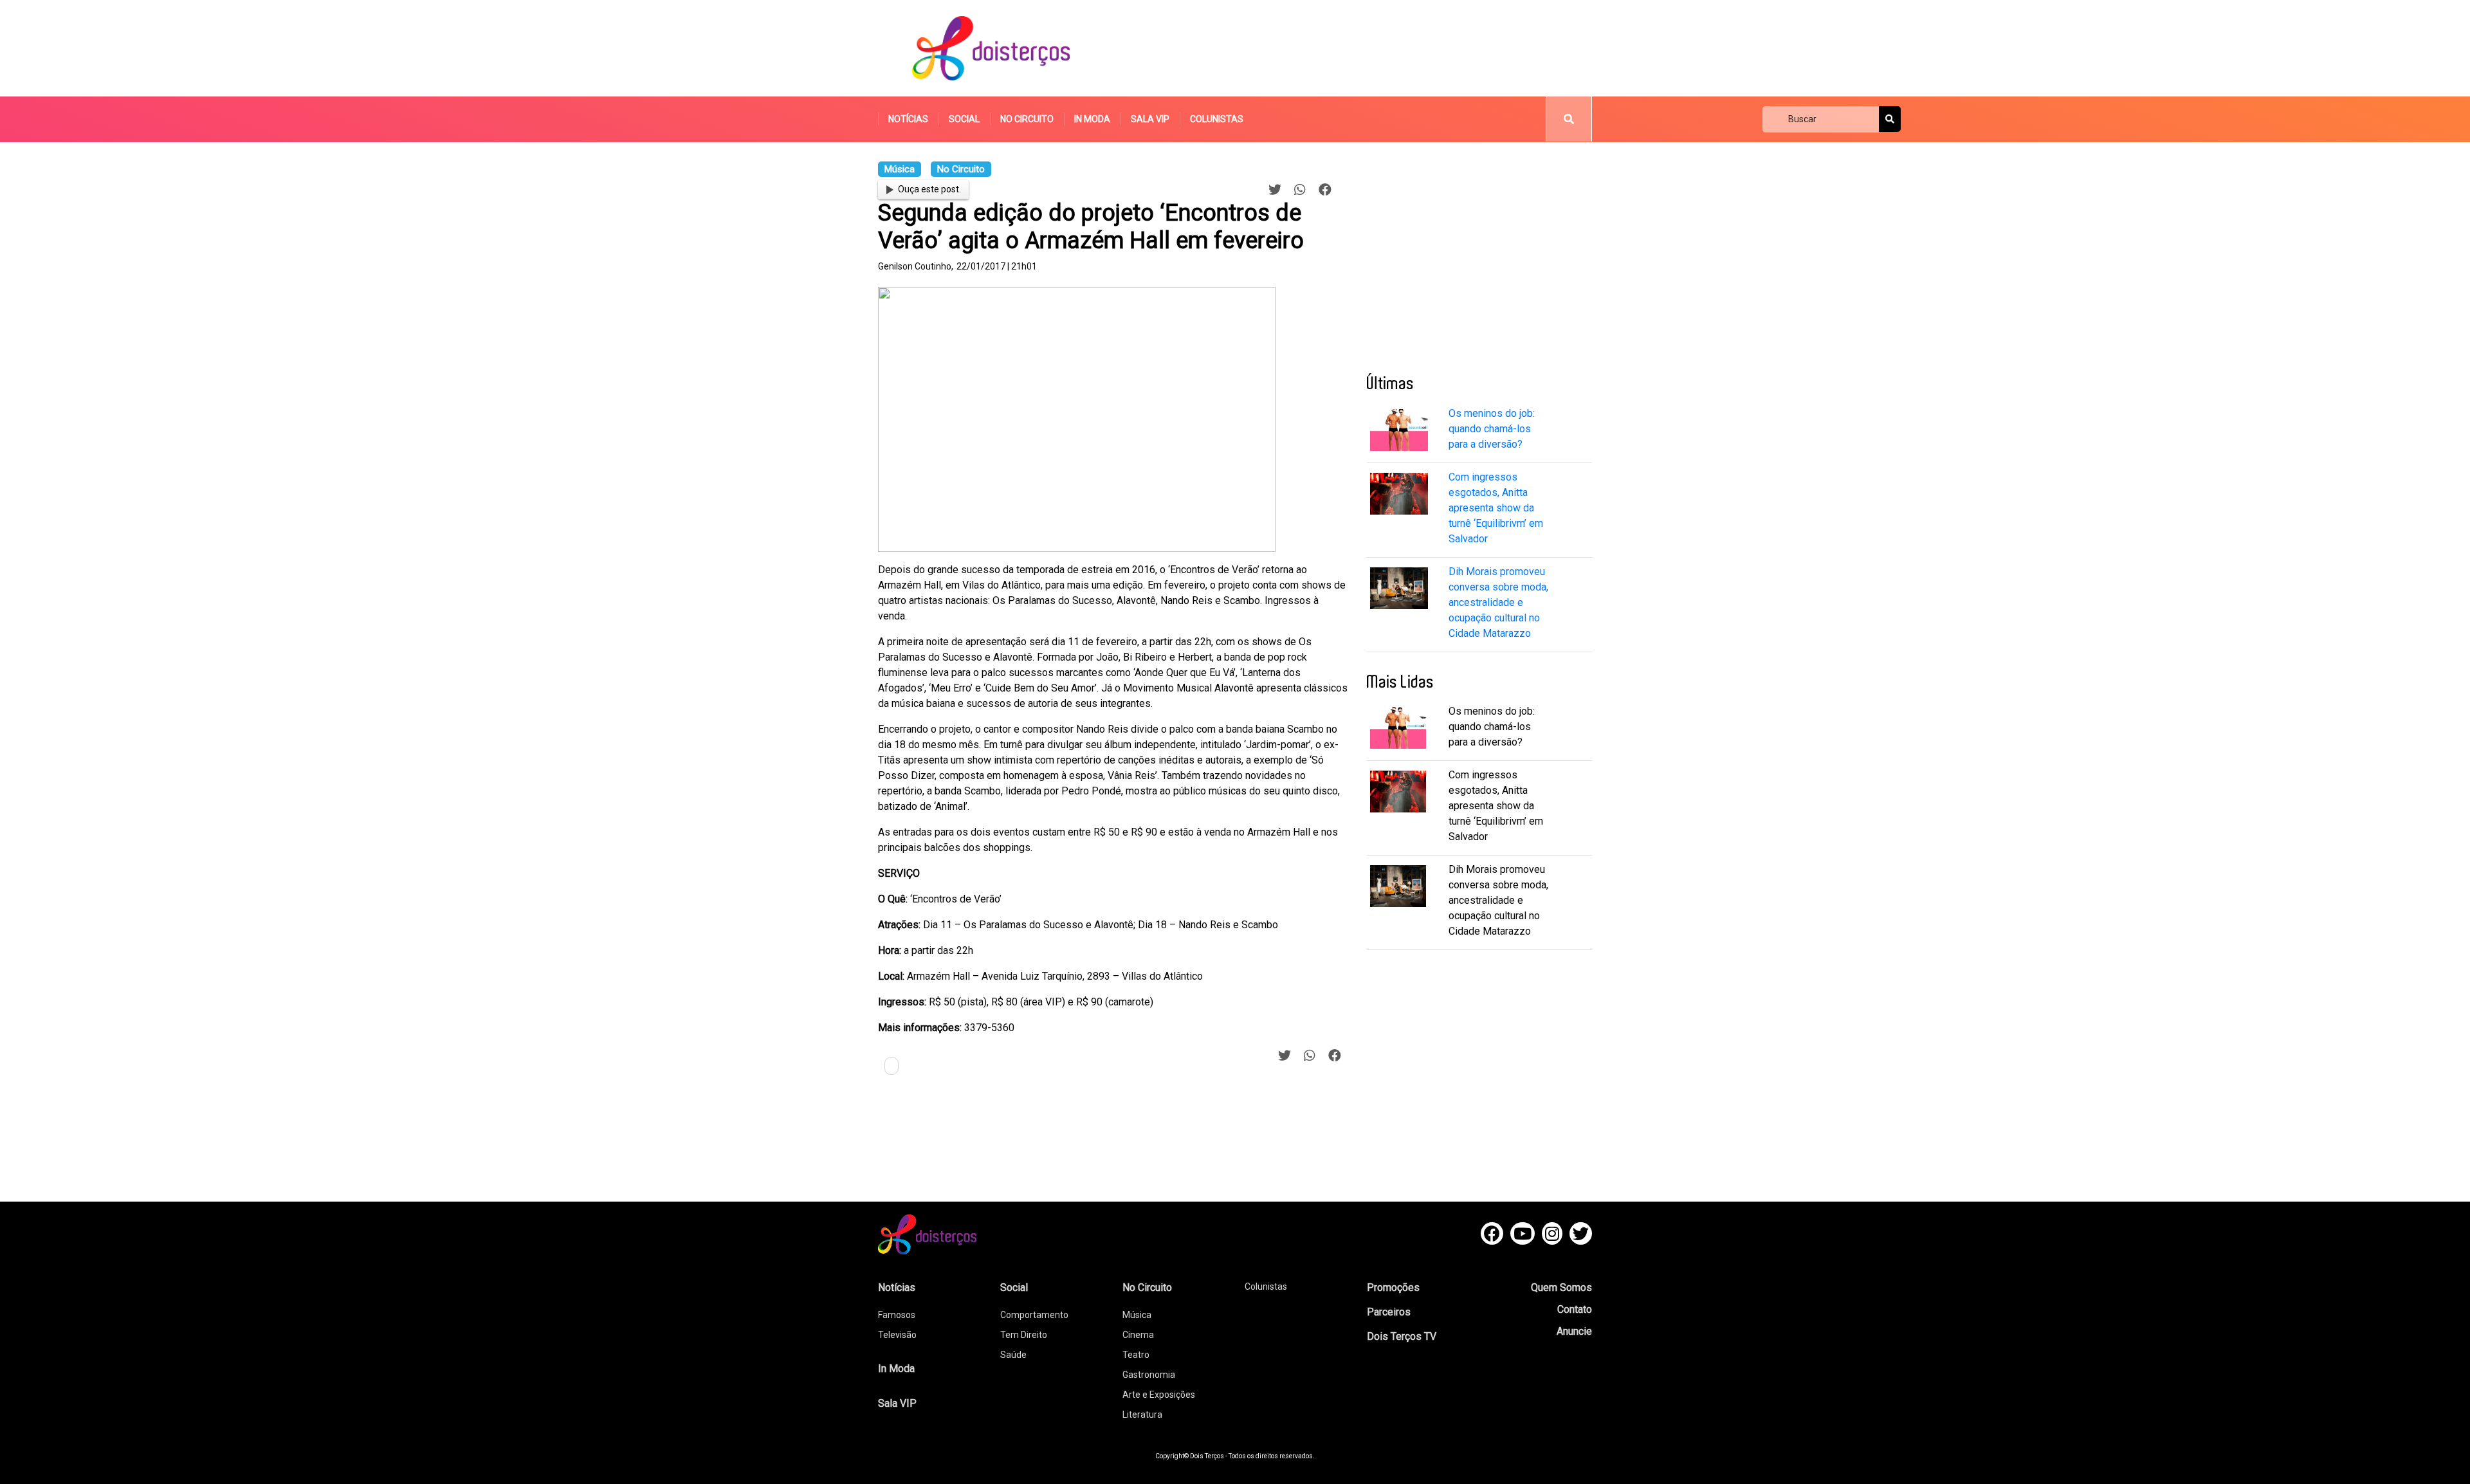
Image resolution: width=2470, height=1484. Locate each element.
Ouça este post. (929, 189)
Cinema (1138, 1335)
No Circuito (1027, 119)
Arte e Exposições (1159, 1395)
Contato (1575, 1309)
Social (964, 119)
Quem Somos (1561, 1287)
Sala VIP (1150, 119)
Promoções (1393, 1287)
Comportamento (1034, 1315)
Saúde (1013, 1355)
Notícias (908, 119)
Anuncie (1574, 1331)
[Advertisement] (1357, 48)
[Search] (1890, 119)
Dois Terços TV (1402, 1336)
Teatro (1136, 1355)
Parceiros (1389, 1312)
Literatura (1142, 1415)
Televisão (897, 1335)
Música (1137, 1315)
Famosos (897, 1315)
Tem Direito (1024, 1335)
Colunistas (1217, 119)
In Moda (1092, 119)
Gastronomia (1149, 1375)
